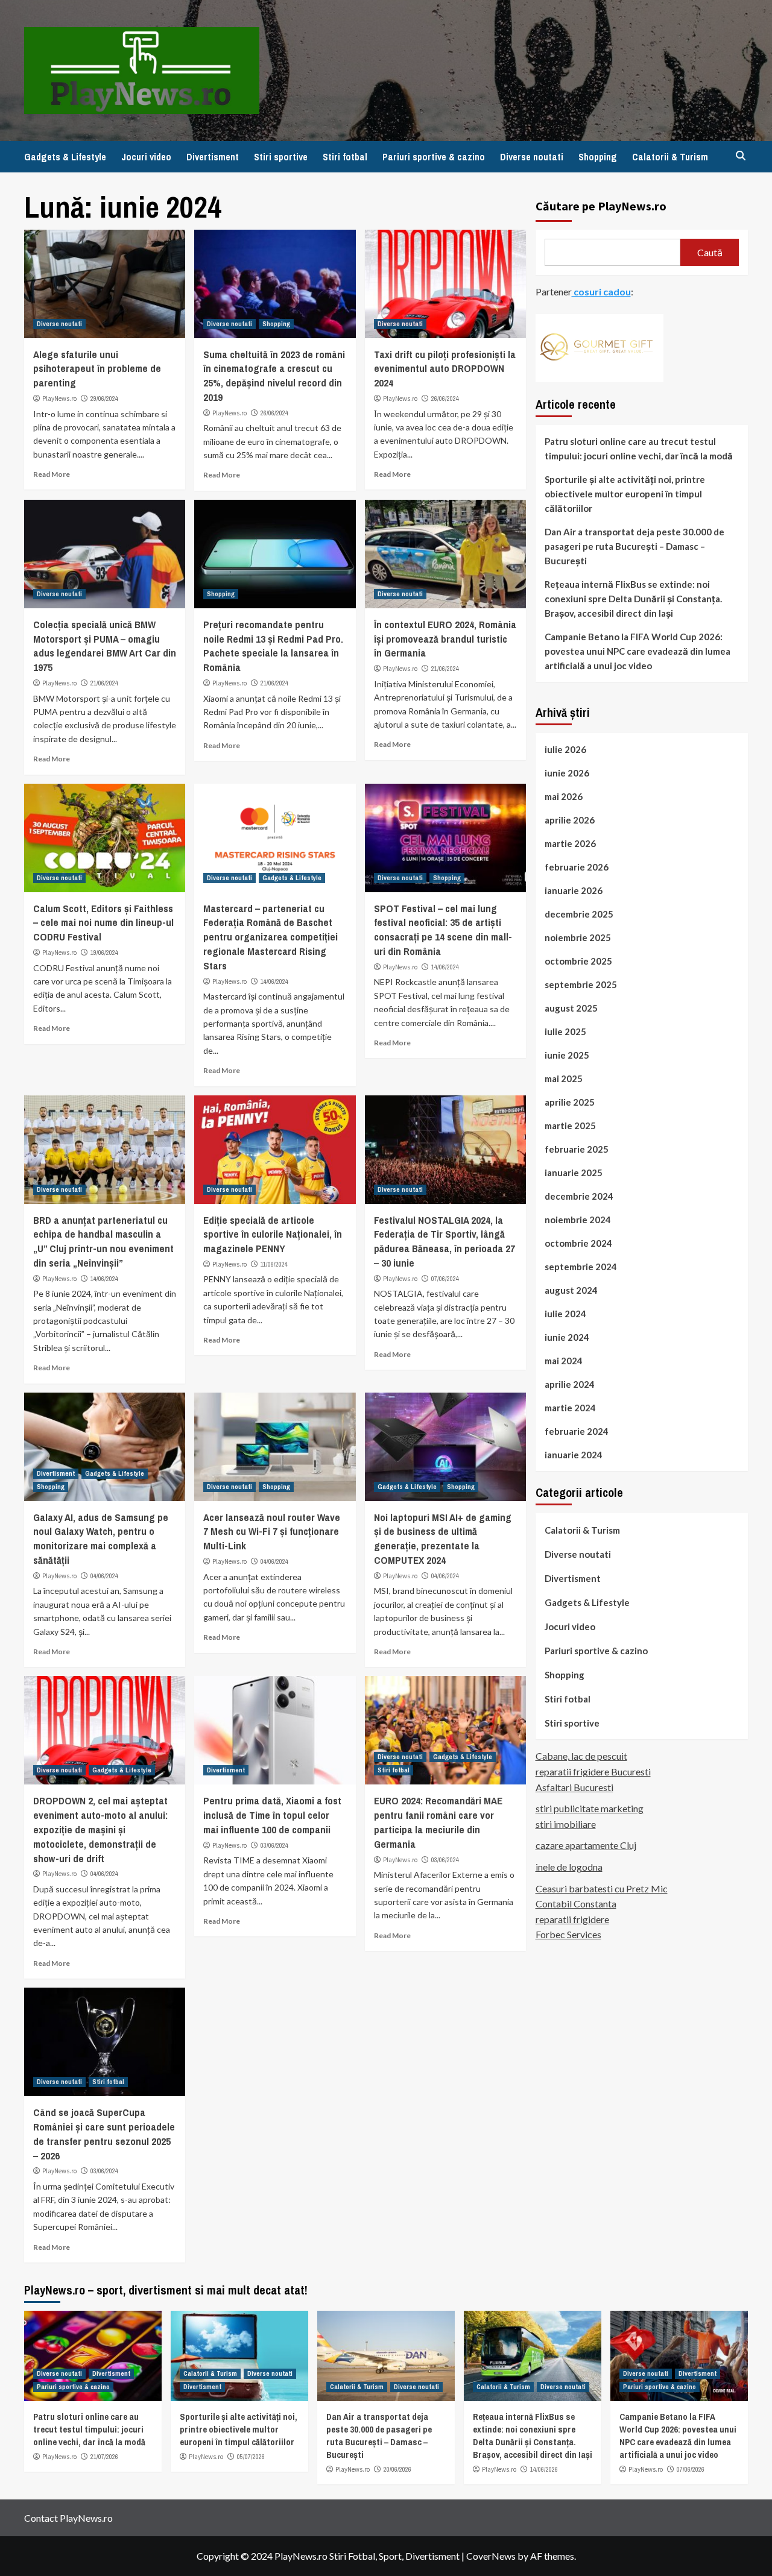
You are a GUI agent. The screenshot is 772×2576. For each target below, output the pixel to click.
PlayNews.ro (59, 398)
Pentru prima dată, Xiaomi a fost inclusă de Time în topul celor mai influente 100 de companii (272, 1815)
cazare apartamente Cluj (586, 1845)
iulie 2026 (565, 749)
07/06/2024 (445, 1279)
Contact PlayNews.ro (68, 2518)
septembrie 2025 (581, 984)
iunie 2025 (567, 1054)
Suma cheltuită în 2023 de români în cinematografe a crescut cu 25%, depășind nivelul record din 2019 (274, 376)
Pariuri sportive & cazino (434, 157)
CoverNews (491, 2556)
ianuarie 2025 (574, 1172)
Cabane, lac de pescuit (581, 1756)
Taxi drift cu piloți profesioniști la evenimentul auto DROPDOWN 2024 (445, 369)
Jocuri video (146, 157)
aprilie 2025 (570, 1101)
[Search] (740, 156)
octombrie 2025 (578, 960)
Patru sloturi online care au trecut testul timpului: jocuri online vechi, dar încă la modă (639, 448)
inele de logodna (569, 1866)
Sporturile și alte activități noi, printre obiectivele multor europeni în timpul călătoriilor (625, 493)
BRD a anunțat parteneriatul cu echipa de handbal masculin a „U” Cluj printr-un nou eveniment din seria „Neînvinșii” (103, 1241)
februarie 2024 (577, 1431)
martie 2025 (570, 1125)
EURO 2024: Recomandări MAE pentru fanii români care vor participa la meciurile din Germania (438, 1822)
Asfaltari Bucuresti (574, 1787)
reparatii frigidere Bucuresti (593, 1771)
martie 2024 (570, 1407)
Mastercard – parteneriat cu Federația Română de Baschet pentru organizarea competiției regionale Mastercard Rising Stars (271, 937)
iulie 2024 (565, 1313)
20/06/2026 (397, 2469)
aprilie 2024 (570, 1384)
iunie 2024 (567, 1337)
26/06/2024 (274, 413)
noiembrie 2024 (578, 1219)
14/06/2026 (544, 2469)
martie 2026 (570, 843)
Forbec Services (568, 1934)
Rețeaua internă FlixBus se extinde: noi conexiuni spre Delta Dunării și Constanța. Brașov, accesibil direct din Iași (633, 598)
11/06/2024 (274, 1264)
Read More (52, 474)
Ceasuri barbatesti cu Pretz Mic (602, 1888)
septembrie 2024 (581, 1266)
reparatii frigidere (572, 1919)
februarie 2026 (577, 866)
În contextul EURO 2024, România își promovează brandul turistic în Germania (445, 639)
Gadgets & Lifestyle (65, 157)
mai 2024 (564, 1360)
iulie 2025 (565, 1031)
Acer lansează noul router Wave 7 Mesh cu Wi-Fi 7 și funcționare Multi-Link (272, 1532)
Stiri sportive (281, 157)
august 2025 (571, 1007)
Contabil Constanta (576, 1903)
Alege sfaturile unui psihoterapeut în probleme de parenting (97, 369)
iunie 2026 (567, 772)
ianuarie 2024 (574, 1454)
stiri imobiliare (566, 1823)
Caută (710, 252)
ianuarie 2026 (574, 890)
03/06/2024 (274, 1845)
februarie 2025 (577, 1148)
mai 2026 (564, 796)
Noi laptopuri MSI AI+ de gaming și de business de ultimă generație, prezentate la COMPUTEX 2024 (443, 1538)
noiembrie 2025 (578, 937)
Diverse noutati (532, 157)
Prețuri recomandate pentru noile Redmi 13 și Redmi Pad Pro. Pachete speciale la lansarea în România (273, 646)
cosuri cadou (601, 291)
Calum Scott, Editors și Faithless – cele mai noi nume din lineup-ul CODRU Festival (103, 923)
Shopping (598, 157)
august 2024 (571, 1290)
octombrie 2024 (578, 1242)
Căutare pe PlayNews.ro (601, 206)
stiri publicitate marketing (590, 1808)
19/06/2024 (104, 953)
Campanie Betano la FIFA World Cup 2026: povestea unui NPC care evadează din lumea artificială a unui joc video (638, 650)
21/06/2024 (104, 683)
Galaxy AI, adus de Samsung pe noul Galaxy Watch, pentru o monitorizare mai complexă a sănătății (101, 1538)
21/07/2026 (104, 2457)
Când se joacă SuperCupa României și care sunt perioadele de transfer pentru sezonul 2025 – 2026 (104, 2134)
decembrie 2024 (579, 1195)
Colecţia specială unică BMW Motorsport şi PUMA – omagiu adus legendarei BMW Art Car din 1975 (105, 646)
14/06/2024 (274, 981)
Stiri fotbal (345, 157)
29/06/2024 (104, 398)
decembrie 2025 (579, 913)
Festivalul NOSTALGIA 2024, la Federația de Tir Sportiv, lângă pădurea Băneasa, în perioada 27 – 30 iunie (445, 1241)
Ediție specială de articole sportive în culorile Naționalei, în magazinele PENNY (273, 1234)
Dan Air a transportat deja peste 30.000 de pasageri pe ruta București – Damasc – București (634, 546)
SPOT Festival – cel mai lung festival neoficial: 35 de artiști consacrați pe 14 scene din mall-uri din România (443, 930)
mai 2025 (564, 1078)
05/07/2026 (251, 2457)
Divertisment (213, 157)
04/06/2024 (104, 1576)
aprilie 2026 (570, 819)
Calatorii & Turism (670, 157)
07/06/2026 (691, 2469)
